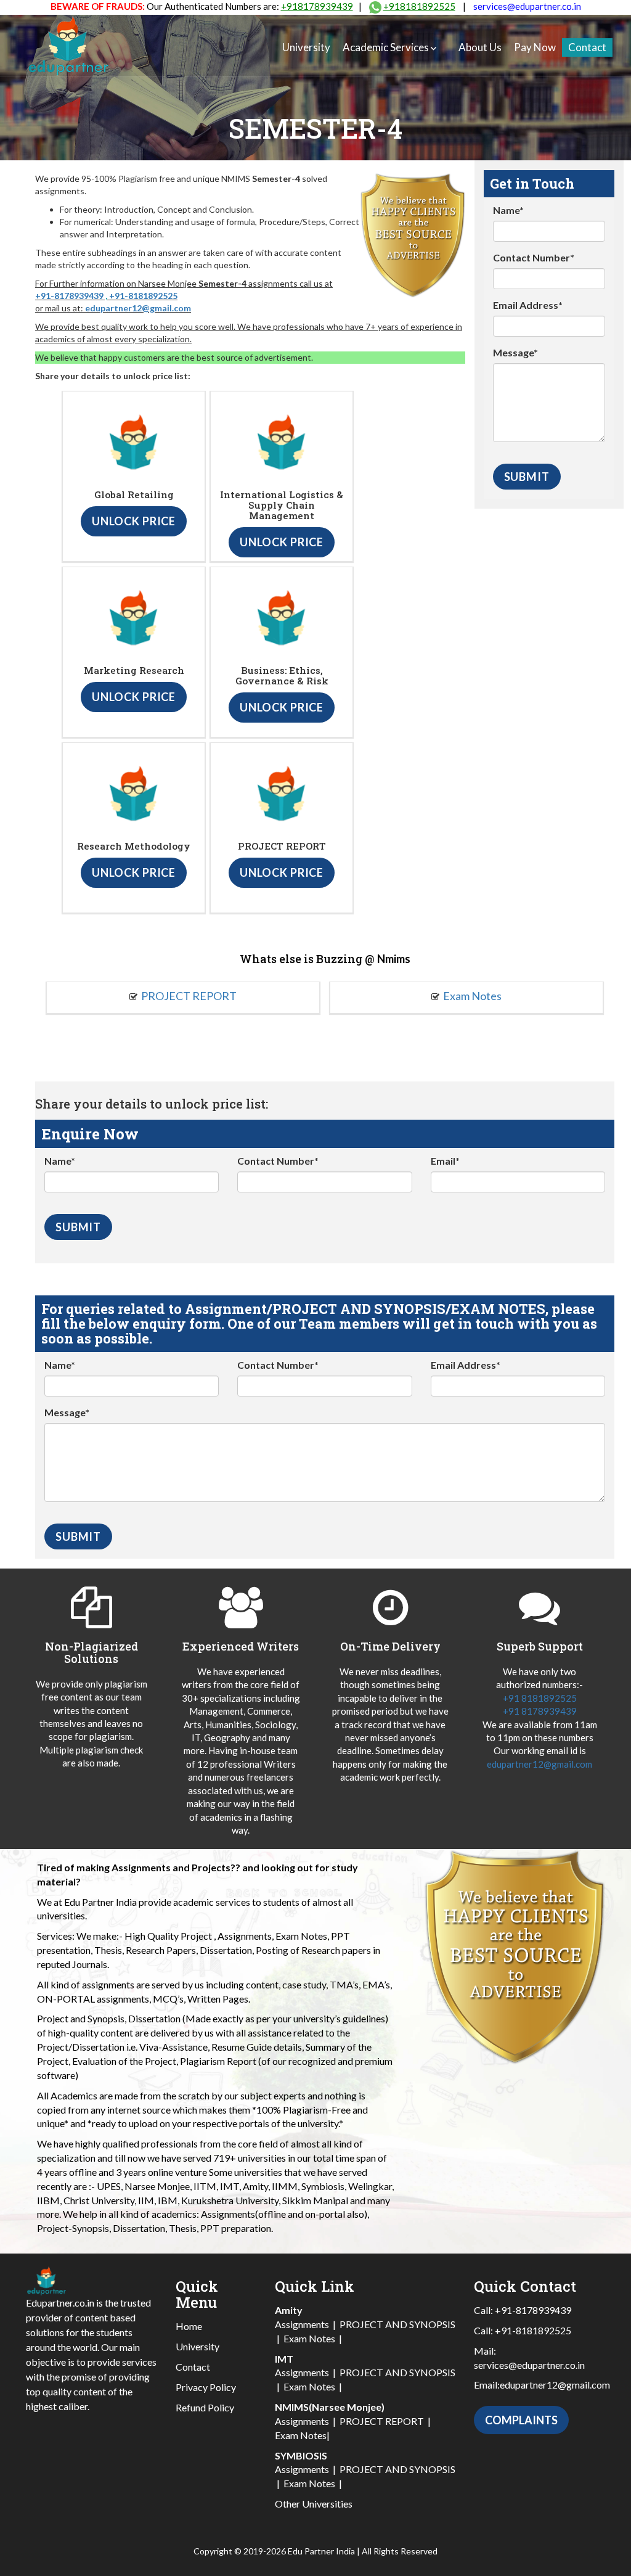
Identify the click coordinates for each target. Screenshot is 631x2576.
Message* (515, 352)
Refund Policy (205, 2407)
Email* (445, 1161)
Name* (508, 210)
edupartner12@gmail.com (138, 308)
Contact (587, 47)
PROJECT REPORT (189, 996)
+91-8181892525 (143, 296)
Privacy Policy (206, 2387)
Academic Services (386, 47)
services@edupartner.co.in (527, 6)
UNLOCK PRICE (134, 521)
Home (189, 2326)
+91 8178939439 (540, 1711)
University (306, 47)
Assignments (302, 2324)
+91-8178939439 (69, 296)
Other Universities (314, 2504)
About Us (480, 47)
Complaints (521, 2420)
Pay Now (535, 47)
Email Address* (528, 305)
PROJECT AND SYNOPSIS (397, 2324)
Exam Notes (472, 996)
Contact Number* (534, 257)
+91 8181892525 (540, 1698)
